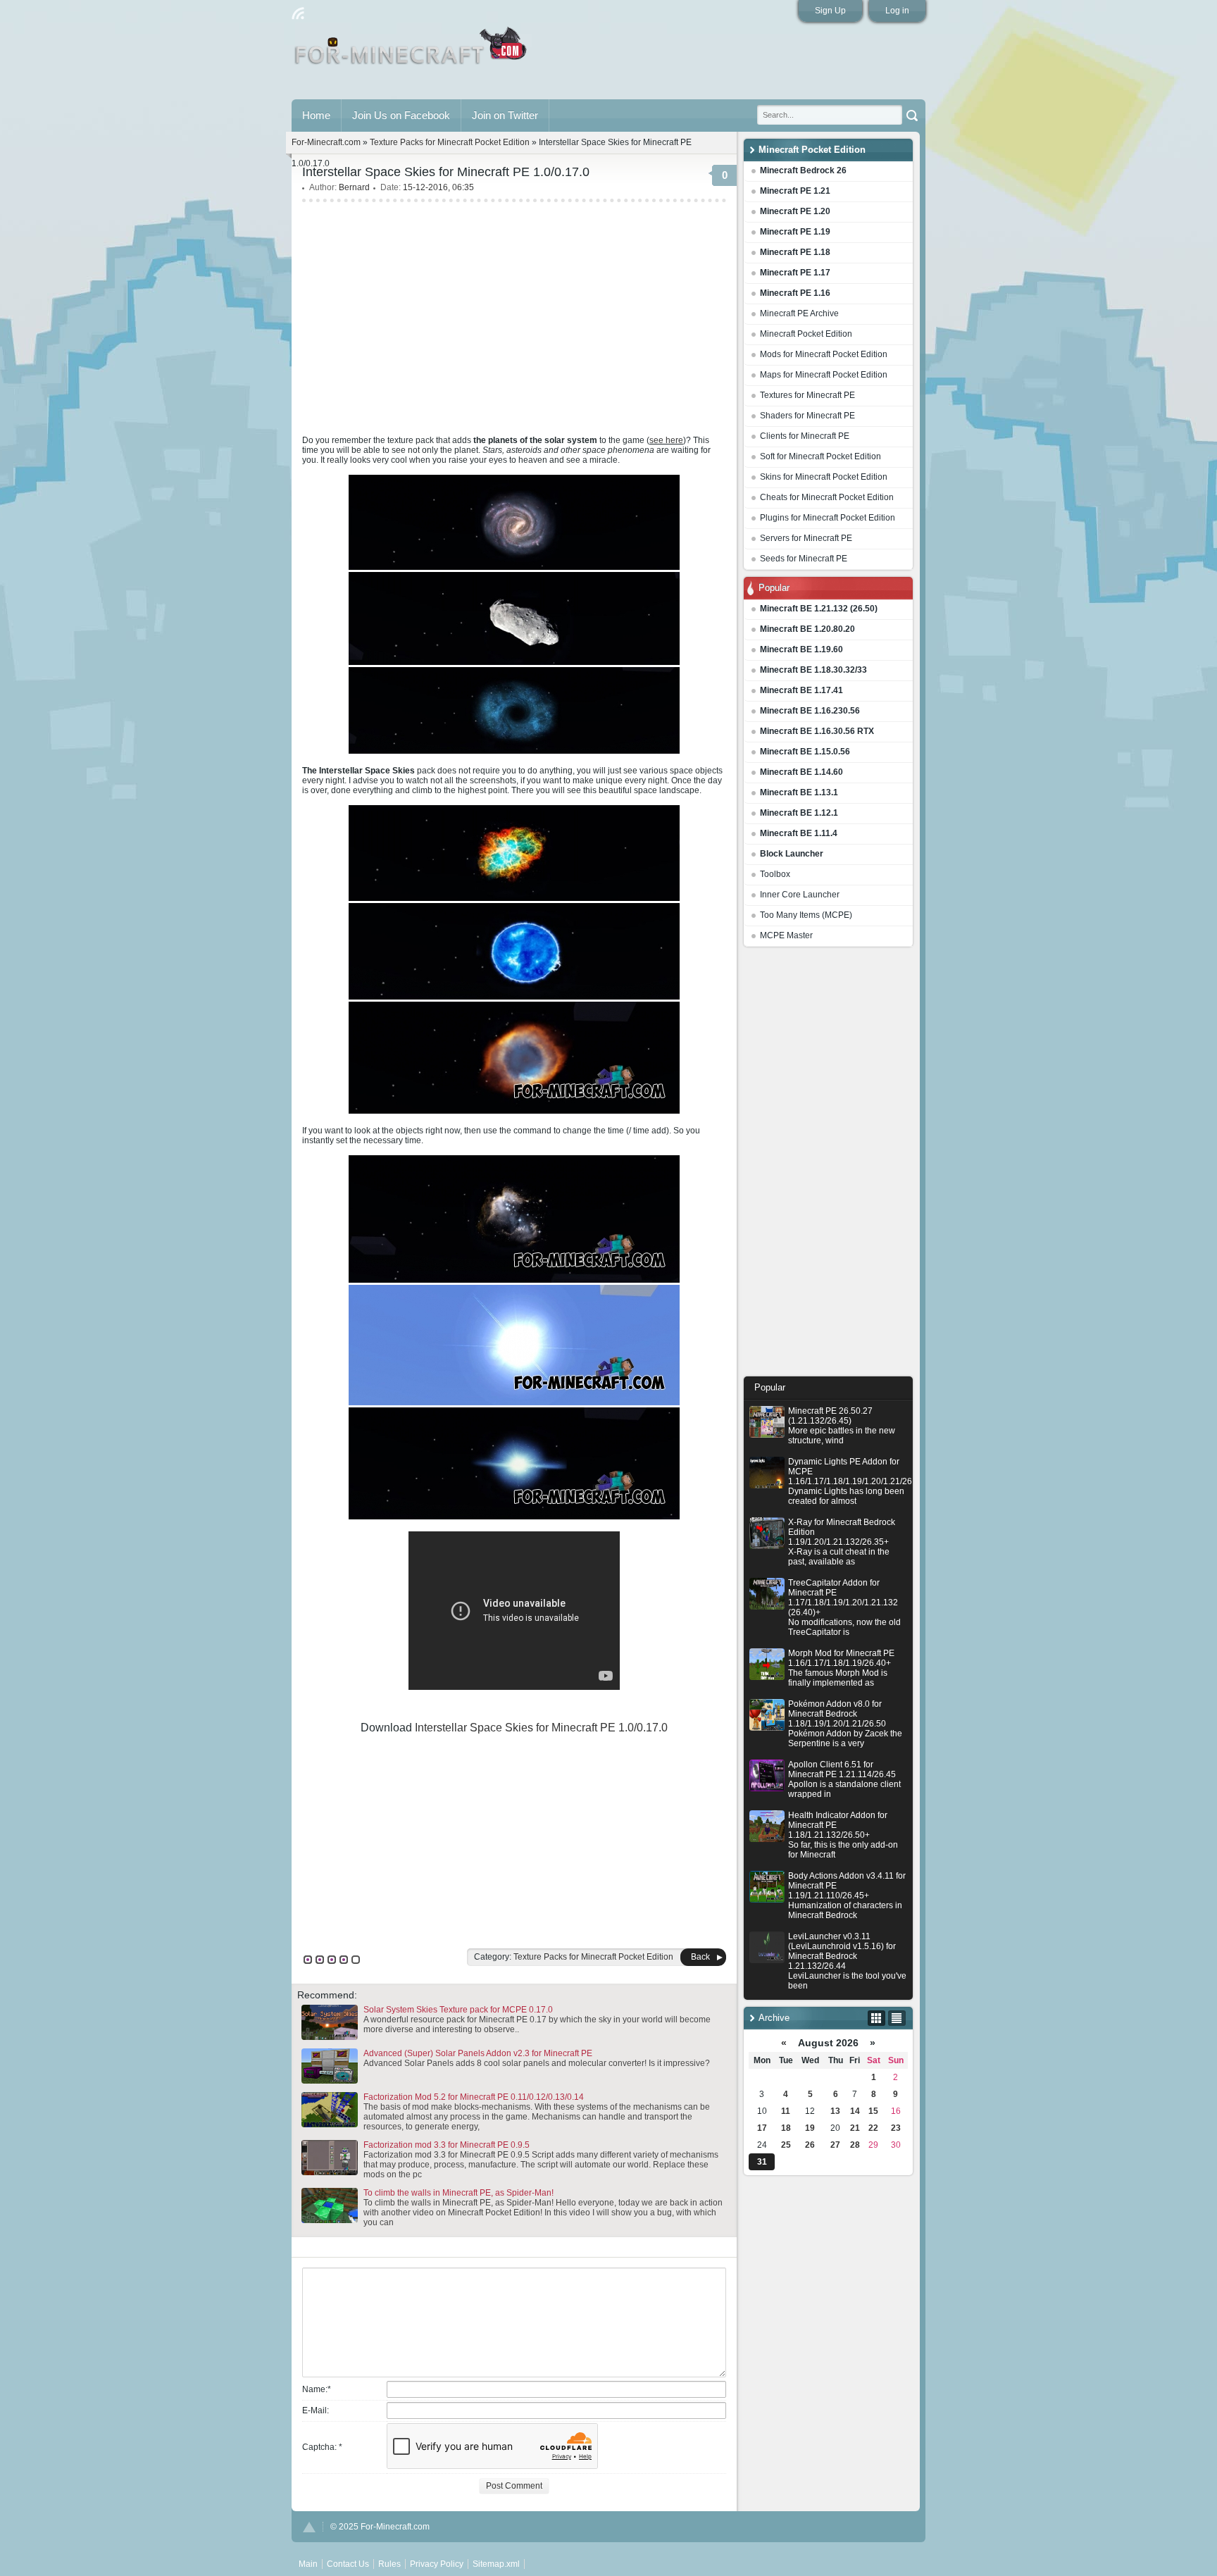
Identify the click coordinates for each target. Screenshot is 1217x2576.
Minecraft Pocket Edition (806, 334)
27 (835, 2145)
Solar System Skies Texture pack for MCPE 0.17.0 (458, 2010)
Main (412, 51)
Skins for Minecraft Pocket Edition (824, 477)
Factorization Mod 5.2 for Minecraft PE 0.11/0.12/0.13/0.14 (474, 2097)
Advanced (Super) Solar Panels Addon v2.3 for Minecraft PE (478, 2053)
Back (700, 1957)
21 (855, 2128)
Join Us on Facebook (401, 115)
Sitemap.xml (496, 2564)
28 (855, 2145)
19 (810, 2128)
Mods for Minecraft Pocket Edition (824, 354)
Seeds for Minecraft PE (804, 559)
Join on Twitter (505, 115)
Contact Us (348, 2564)
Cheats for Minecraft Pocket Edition (827, 497)
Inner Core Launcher (800, 895)
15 (873, 2111)
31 (762, 2162)
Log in (897, 11)
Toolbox (775, 874)
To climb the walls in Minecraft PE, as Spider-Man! (458, 2193)
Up (309, 2527)
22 (873, 2128)
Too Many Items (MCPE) (806, 915)
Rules (389, 2564)
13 (835, 2111)
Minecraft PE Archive (799, 313)
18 (786, 2128)
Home (316, 115)
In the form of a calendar (876, 2018)
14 (855, 2111)
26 (810, 2145)
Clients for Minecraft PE (805, 436)
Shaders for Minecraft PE (807, 416)
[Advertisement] (828, 1165)
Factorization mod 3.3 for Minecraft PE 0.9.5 (447, 2145)
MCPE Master (786, 935)
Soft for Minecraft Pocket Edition (820, 456)
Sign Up (830, 11)
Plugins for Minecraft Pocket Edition (828, 518)
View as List (897, 2018)
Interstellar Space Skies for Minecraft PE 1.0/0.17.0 (541, 1728)
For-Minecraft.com (326, 142)
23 (896, 2128)
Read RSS (298, 13)
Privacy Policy (437, 2564)
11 (786, 2111)
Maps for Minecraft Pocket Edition (824, 375)
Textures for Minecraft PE (807, 395)
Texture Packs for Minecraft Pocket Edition (450, 142)
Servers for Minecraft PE (806, 538)
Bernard (354, 187)
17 (762, 2128)
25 (786, 2145)
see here (666, 440)
